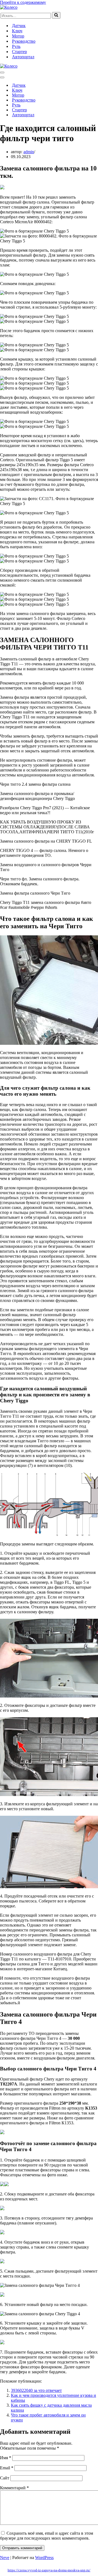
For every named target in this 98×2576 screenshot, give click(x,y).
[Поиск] (56, 15)
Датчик (19, 26)
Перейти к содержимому (23, 2)
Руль (16, 46)
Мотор (18, 36)
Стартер (19, 52)
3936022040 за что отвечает (36, 2390)
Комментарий (14, 2488)
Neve (5, 2558)
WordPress (44, 2558)
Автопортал (23, 57)
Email (7, 2468)
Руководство (24, 41)
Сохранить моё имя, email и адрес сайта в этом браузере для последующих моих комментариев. (47, 2536)
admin (29, 152)
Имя (6, 2458)
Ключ (17, 31)
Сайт (5, 2478)
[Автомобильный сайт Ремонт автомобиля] (9, 7)
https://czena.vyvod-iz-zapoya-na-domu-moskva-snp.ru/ (49, 2570)
